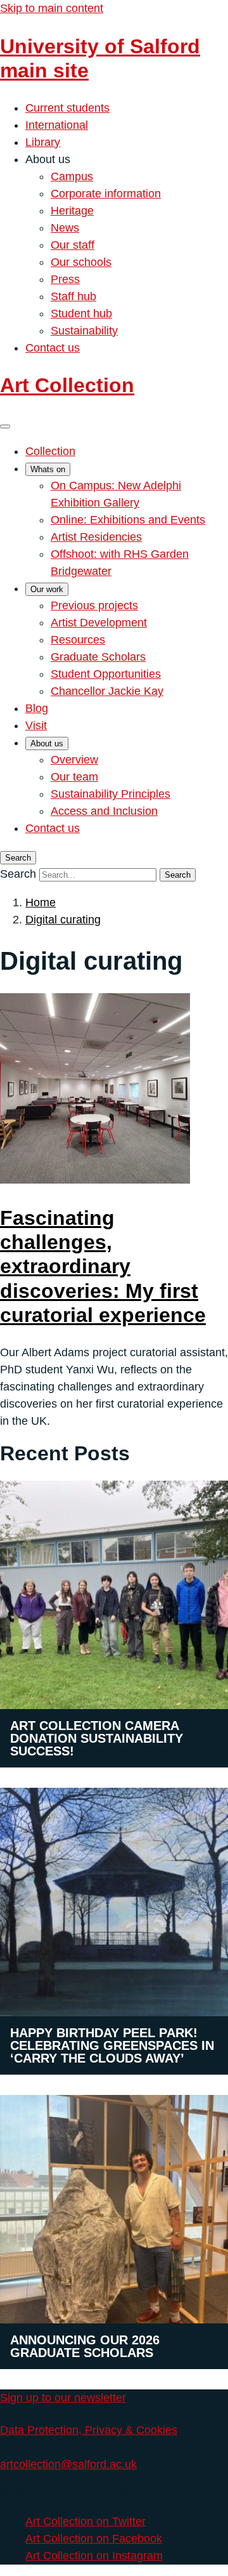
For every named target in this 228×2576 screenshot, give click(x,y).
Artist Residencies (96, 537)
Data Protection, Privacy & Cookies (89, 2430)
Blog (37, 708)
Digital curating (63, 920)
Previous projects (94, 605)
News (65, 228)
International (57, 125)
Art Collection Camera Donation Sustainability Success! (97, 1738)
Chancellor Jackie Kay (107, 691)
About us (47, 743)
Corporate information (106, 194)
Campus (72, 176)
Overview (74, 760)
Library (43, 142)
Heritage (72, 211)
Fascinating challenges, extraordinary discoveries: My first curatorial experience (103, 1267)
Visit (36, 725)
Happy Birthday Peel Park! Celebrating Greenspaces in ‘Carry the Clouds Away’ (112, 2045)
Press (65, 279)
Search (18, 874)
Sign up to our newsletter (63, 2398)
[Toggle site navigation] (5, 426)
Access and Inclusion (104, 811)
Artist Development (99, 623)
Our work (47, 589)
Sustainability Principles (111, 794)
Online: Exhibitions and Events (128, 520)
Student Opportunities (106, 674)
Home (41, 902)
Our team (74, 777)
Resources (78, 640)
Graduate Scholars (98, 657)
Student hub (81, 314)
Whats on (48, 469)
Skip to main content (52, 8)
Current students (67, 108)
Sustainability (84, 331)
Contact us (53, 348)
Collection (50, 451)
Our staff (73, 245)
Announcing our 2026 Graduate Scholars (85, 2346)
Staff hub (73, 296)
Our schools (81, 262)
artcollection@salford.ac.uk (68, 2464)
